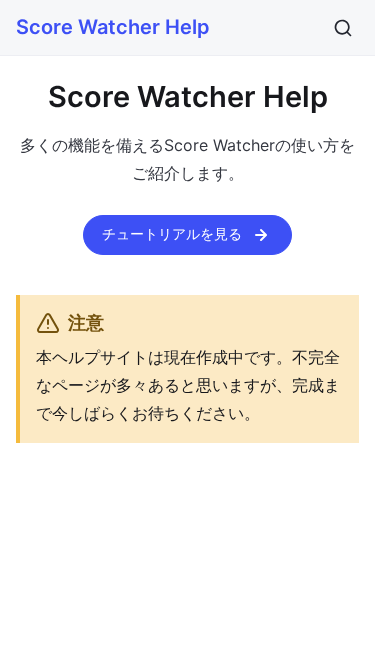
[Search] (343, 28)
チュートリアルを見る (172, 233)
